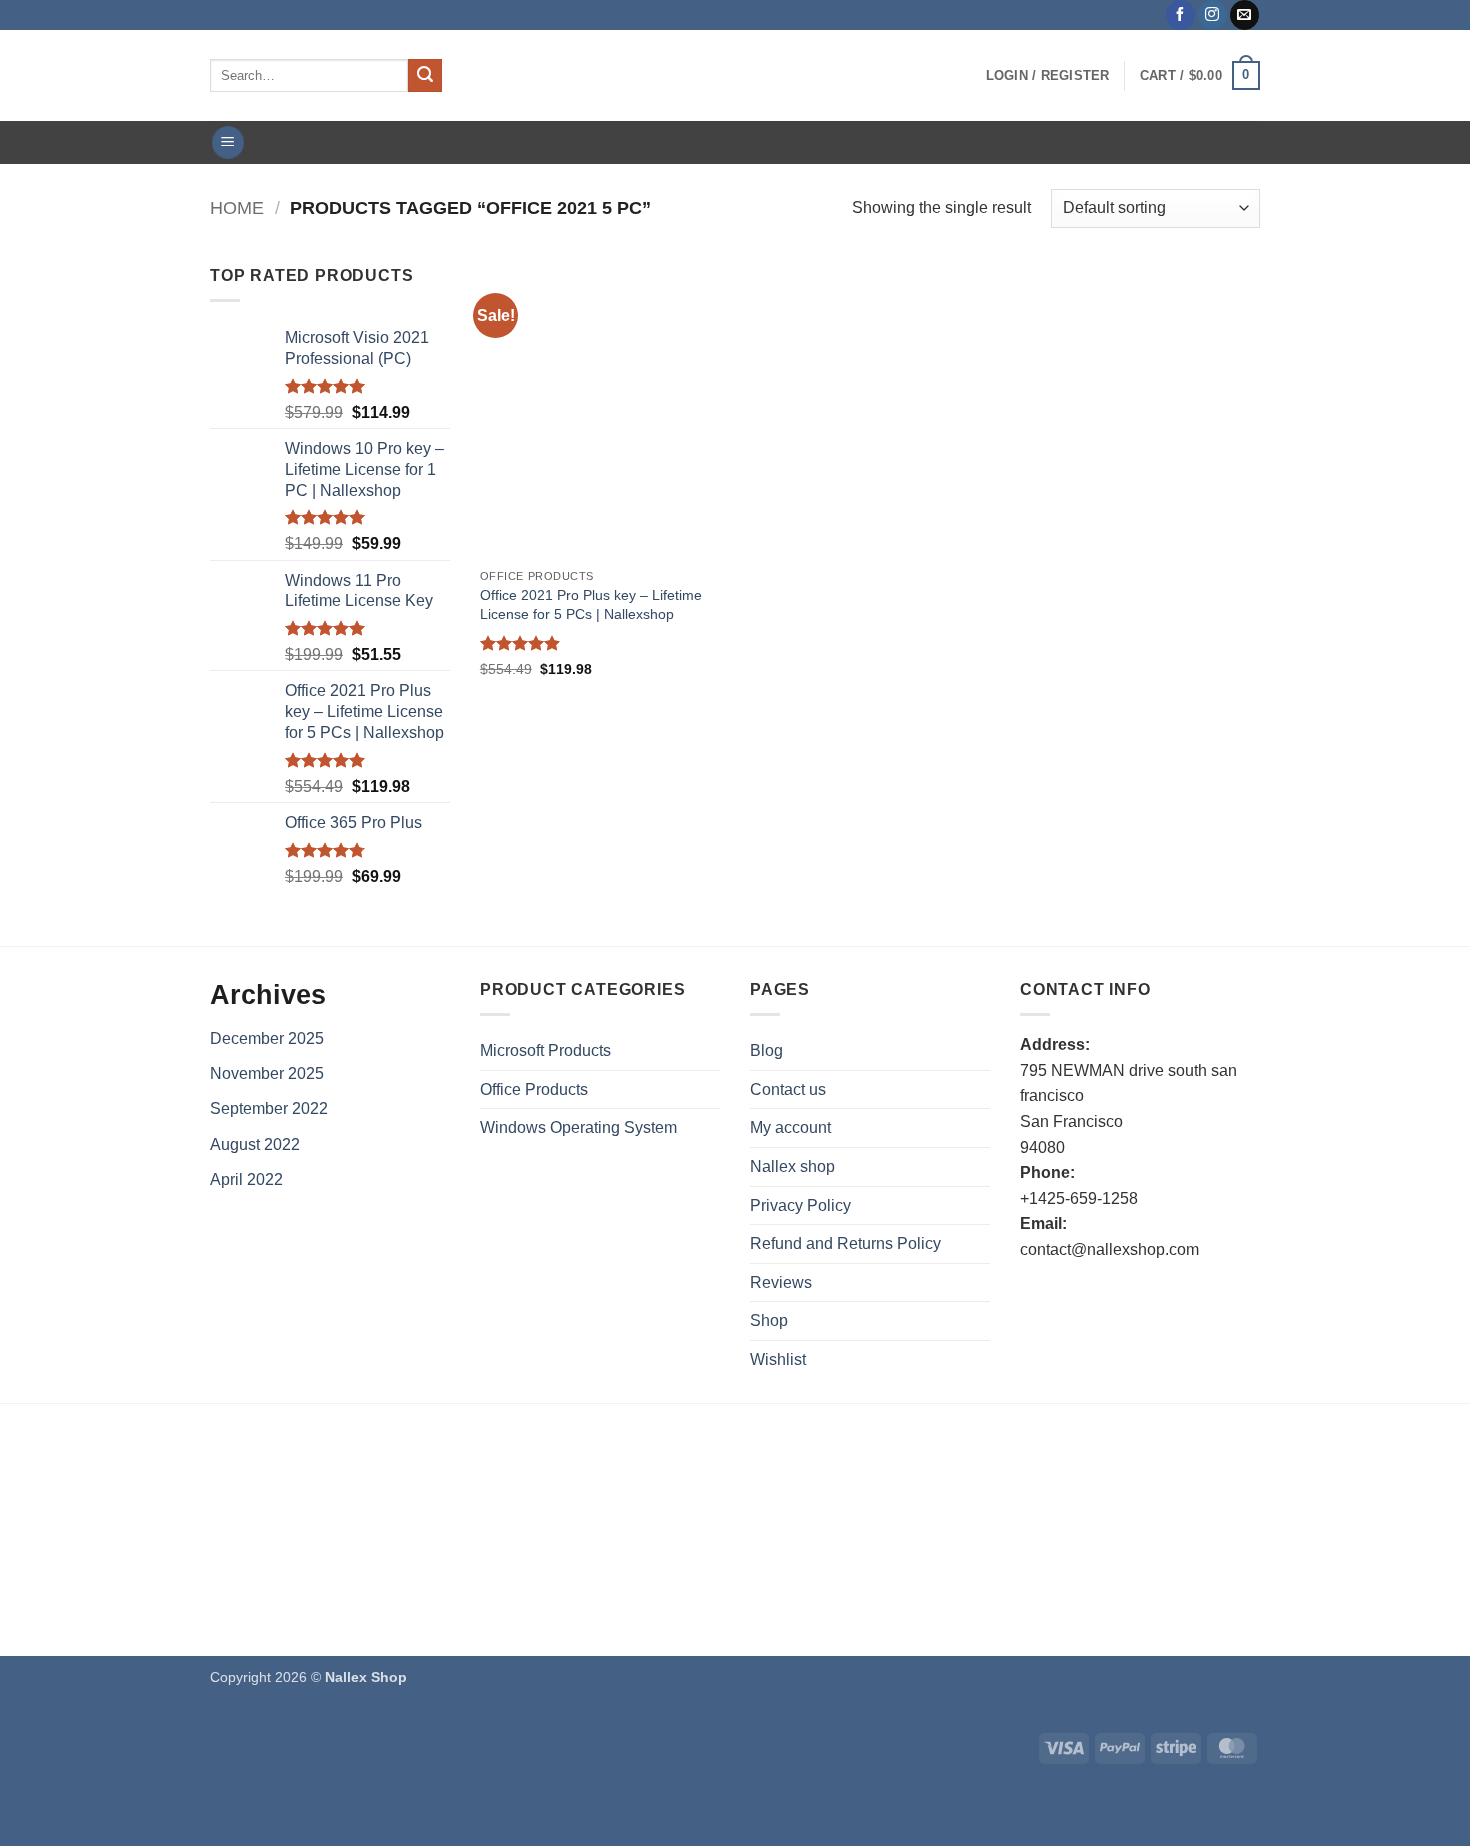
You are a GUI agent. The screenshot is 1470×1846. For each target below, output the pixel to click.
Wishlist (778, 1359)
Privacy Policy (800, 1205)
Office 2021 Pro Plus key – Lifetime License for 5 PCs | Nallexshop (591, 604)
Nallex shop (792, 1166)
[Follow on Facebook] (1180, 15)
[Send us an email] (1244, 15)
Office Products (534, 1089)
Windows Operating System (578, 1127)
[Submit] (425, 76)
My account (790, 1127)
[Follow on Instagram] (1212, 15)
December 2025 (267, 1038)
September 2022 (269, 1108)
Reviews (781, 1282)
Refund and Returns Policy (845, 1243)
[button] (1048, 76)
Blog (766, 1050)
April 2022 (246, 1179)
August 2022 (255, 1144)
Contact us (788, 1089)
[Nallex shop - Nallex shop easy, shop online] (735, 75)
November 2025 (267, 1073)
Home (237, 207)
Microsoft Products (545, 1050)
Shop (769, 1320)
